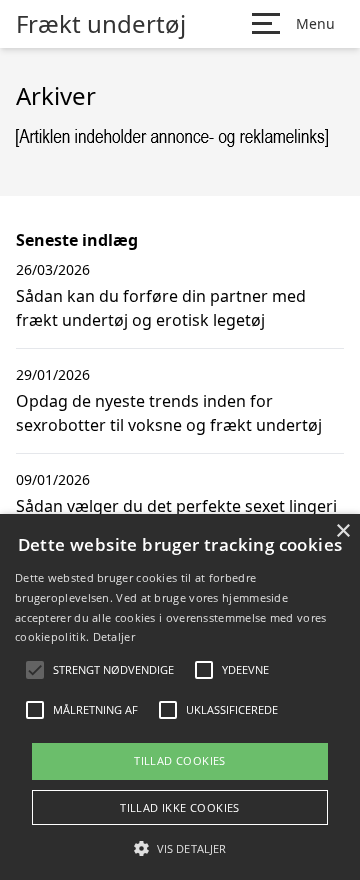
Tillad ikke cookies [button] (180, 807)
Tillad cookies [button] (180, 760)
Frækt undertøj (101, 24)
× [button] (342, 531)
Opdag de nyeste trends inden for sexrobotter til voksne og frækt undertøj (169, 413)
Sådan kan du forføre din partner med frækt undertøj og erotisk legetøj (161, 308)
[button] (180, 848)
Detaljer (114, 636)
